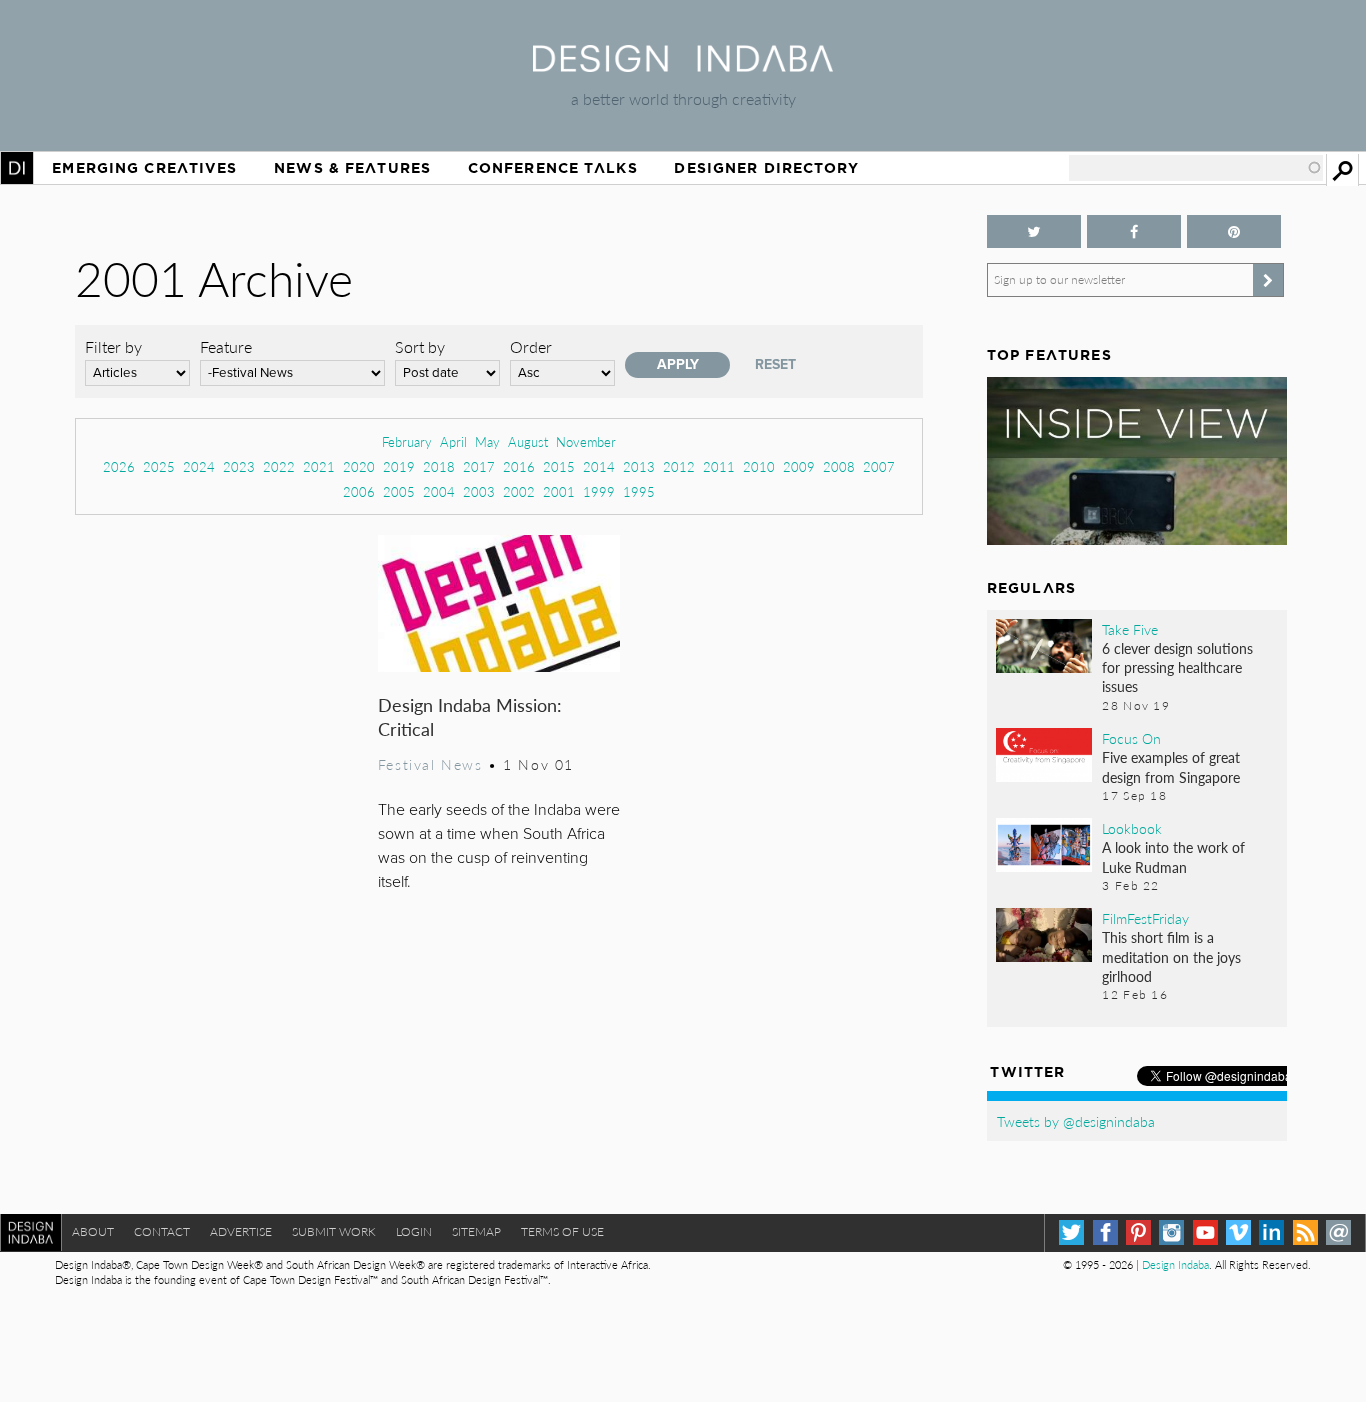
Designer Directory (766, 168)
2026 (119, 466)
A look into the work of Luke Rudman (1173, 856)
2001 (559, 491)
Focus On (1131, 738)
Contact (162, 1231)
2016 (519, 466)
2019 (399, 466)
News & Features (352, 168)
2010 (759, 466)
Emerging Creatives (144, 168)
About (93, 1231)
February (407, 441)
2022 (279, 466)
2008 (839, 466)
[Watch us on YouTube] (1205, 1232)
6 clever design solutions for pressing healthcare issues (1177, 667)
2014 (599, 466)
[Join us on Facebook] (1134, 231)
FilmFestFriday (1145, 918)
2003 (479, 491)
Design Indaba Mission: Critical (470, 716)
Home (17, 168)
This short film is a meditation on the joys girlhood (1171, 956)
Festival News (430, 764)
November (586, 441)
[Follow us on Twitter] (1034, 231)
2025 (159, 466)
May (487, 441)
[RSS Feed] (1305, 1232)
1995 (639, 491)
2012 (679, 466)
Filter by (113, 346)
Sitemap (476, 1231)
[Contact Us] (1338, 1232)
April (453, 441)
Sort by (420, 346)
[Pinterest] (1138, 1232)
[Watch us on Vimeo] (1238, 1232)
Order (531, 346)
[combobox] (1196, 168)
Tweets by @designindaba (1076, 1121)
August (528, 441)
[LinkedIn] (1271, 1232)
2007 (879, 466)
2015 (559, 466)
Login (414, 1231)
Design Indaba (1175, 1264)
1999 (599, 491)
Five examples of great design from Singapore (1171, 766)
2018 (439, 466)
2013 (639, 466)
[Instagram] (1171, 1232)
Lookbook (1132, 828)
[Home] (683, 65)
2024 (199, 466)
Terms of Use (562, 1231)
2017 (479, 466)
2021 (319, 466)
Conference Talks (553, 168)
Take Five (1130, 629)
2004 (439, 491)
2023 (239, 466)
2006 (359, 491)
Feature (226, 346)
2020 (359, 466)
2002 (519, 491)
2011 (719, 466)
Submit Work (334, 1231)
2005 (399, 491)
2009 (799, 466)
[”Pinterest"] (1234, 231)
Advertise (241, 1231)
